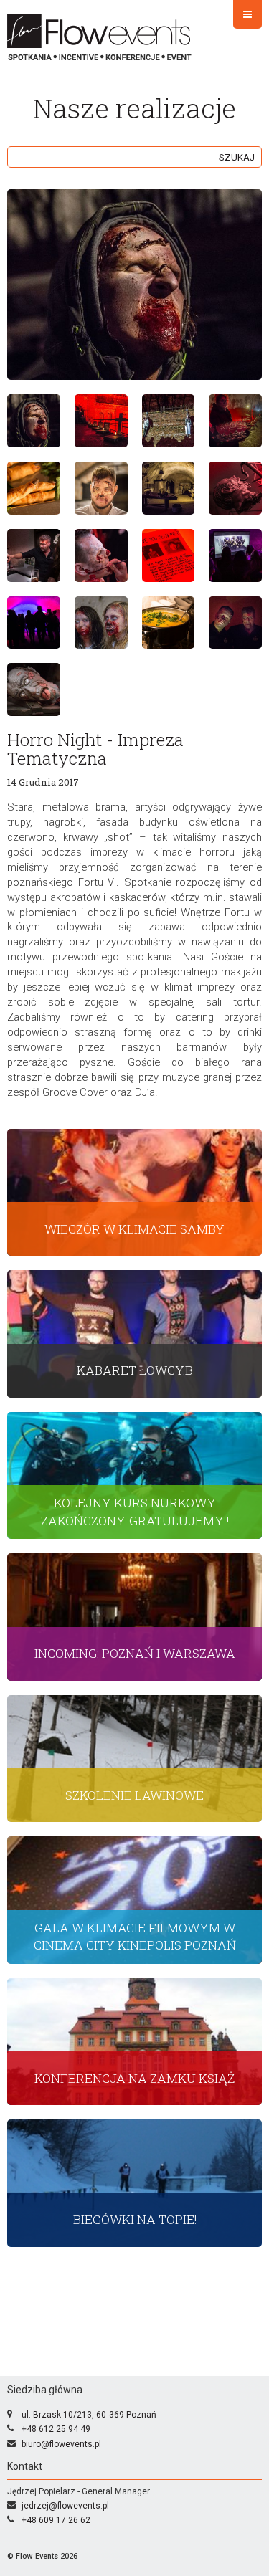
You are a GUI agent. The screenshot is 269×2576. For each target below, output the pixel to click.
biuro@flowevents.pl (61, 2444)
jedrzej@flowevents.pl (65, 2506)
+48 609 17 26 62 (56, 2520)
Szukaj (237, 157)
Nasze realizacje (134, 108)
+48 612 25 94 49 (56, 2429)
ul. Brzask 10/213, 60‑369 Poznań (89, 2415)
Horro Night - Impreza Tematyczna (95, 749)
